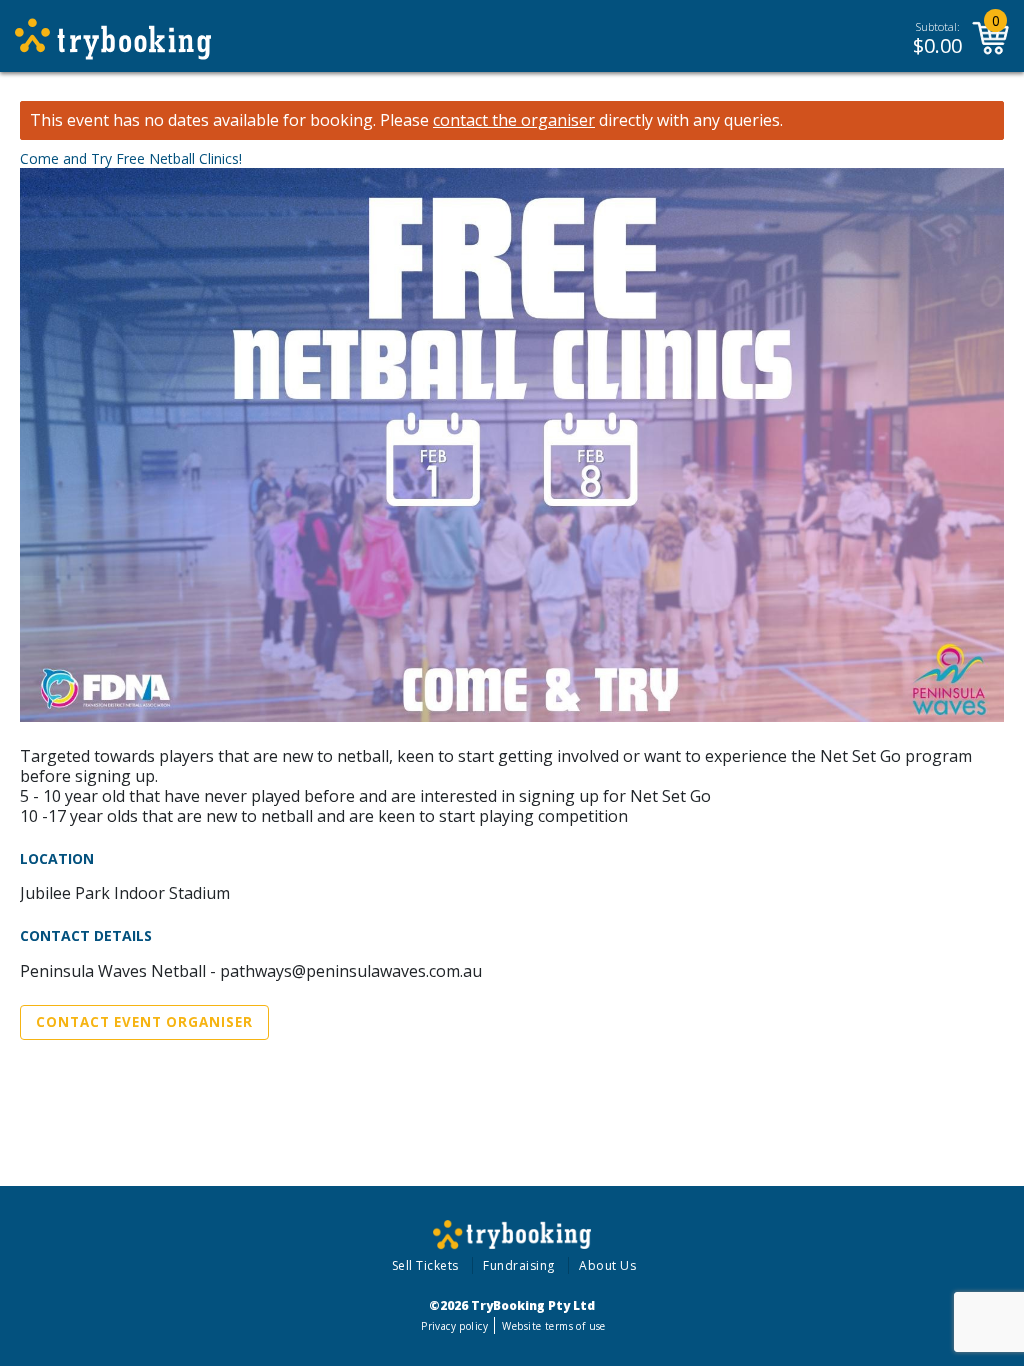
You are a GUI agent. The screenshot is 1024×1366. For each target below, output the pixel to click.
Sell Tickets (425, 1265)
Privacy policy (454, 1326)
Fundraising (519, 1265)
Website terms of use (553, 1326)
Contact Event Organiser (144, 1022)
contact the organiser (514, 120)
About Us (607, 1265)
